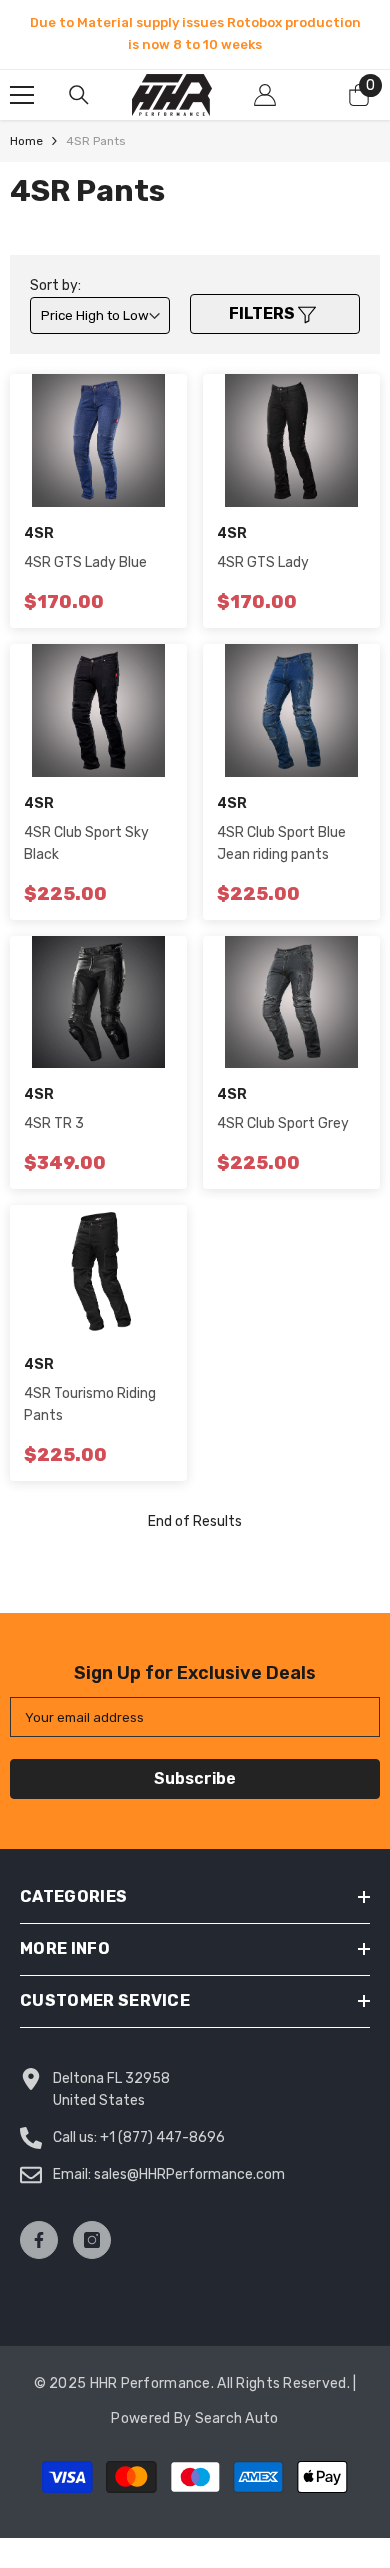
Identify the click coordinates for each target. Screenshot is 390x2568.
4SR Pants (96, 141)
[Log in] (265, 95)
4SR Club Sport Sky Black (86, 843)
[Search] (79, 95)
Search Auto (237, 2418)
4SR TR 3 (54, 1123)
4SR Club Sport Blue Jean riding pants (281, 843)
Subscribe (195, 1778)
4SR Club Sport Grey (283, 1123)
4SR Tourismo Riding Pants (90, 1404)
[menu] (22, 95)
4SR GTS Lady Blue (85, 562)
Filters (263, 313)
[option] (195, 34)
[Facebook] (39, 2240)
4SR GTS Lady (263, 562)
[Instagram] (92, 2240)
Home (26, 141)
